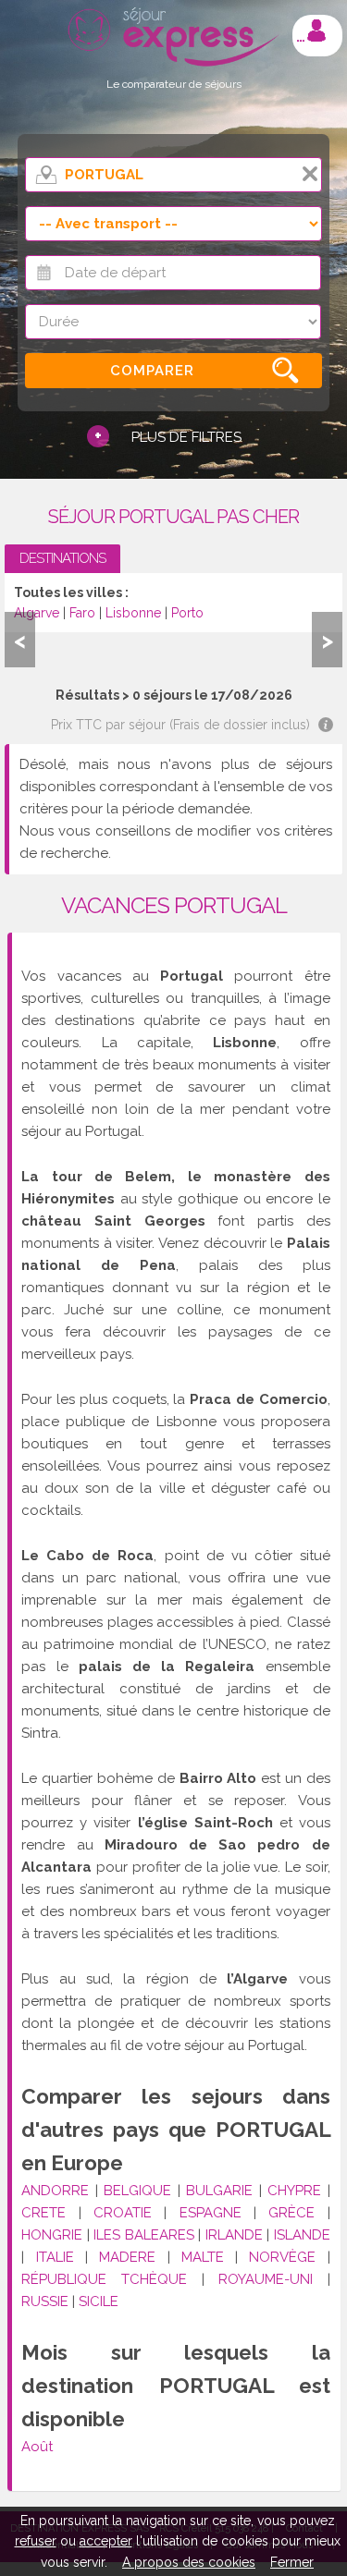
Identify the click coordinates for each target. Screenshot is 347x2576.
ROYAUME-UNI (266, 2279)
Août (37, 2447)
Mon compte (316, 31)
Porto (187, 613)
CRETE (43, 2213)
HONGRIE (52, 2235)
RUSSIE (45, 2301)
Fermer (292, 2562)
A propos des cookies (189, 2562)
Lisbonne (133, 613)
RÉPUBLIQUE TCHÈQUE (104, 2279)
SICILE (99, 2301)
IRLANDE (234, 2235)
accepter (106, 2541)
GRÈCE (291, 2213)
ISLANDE (302, 2235)
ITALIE (55, 2257)
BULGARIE (219, 2191)
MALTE (203, 2257)
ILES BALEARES (144, 2235)
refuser (36, 2541)
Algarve (37, 613)
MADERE (127, 2257)
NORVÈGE (282, 2257)
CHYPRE (294, 2191)
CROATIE (123, 2213)
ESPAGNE (211, 2213)
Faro (82, 613)
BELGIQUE (137, 2191)
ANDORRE (55, 2191)
